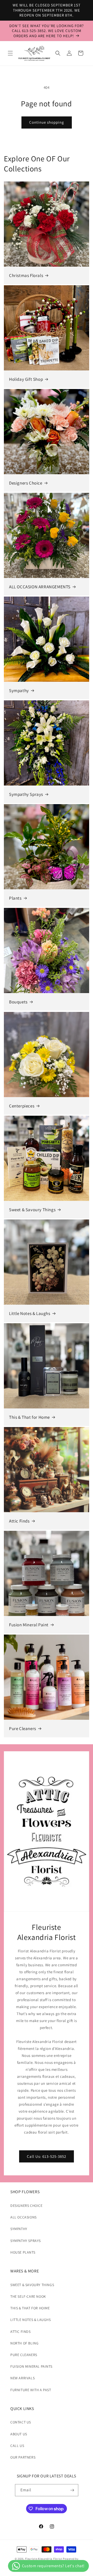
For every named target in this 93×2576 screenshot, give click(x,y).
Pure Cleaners (23, 1729)
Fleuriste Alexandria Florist (44, 2559)
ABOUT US (19, 2434)
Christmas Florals (26, 275)
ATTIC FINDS (21, 2332)
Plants (15, 898)
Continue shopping (47, 122)
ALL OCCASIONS (24, 2217)
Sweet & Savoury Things (32, 1210)
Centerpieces (22, 1106)
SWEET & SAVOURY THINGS (32, 2285)
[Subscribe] (72, 2490)
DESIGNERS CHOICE (26, 2206)
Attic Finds (19, 1521)
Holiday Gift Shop (26, 379)
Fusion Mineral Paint (29, 1625)
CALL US (17, 2446)
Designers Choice (26, 483)
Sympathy (19, 691)
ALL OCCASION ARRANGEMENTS (40, 587)
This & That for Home (29, 1417)
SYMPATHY (19, 2229)
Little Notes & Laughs (30, 1313)
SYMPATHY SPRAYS (26, 2241)
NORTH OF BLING (24, 2343)
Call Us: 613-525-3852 (47, 2156)
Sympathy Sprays (26, 794)
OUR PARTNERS (23, 2457)
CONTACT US (21, 2422)
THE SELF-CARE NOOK (28, 2296)
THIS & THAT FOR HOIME (30, 2308)
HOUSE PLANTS (23, 2252)
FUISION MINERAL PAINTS (31, 2366)
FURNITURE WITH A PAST (31, 2390)
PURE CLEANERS (24, 2355)
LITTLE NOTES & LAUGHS (31, 2320)
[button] (10, 53)
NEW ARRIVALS (22, 2378)
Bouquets (18, 1002)
